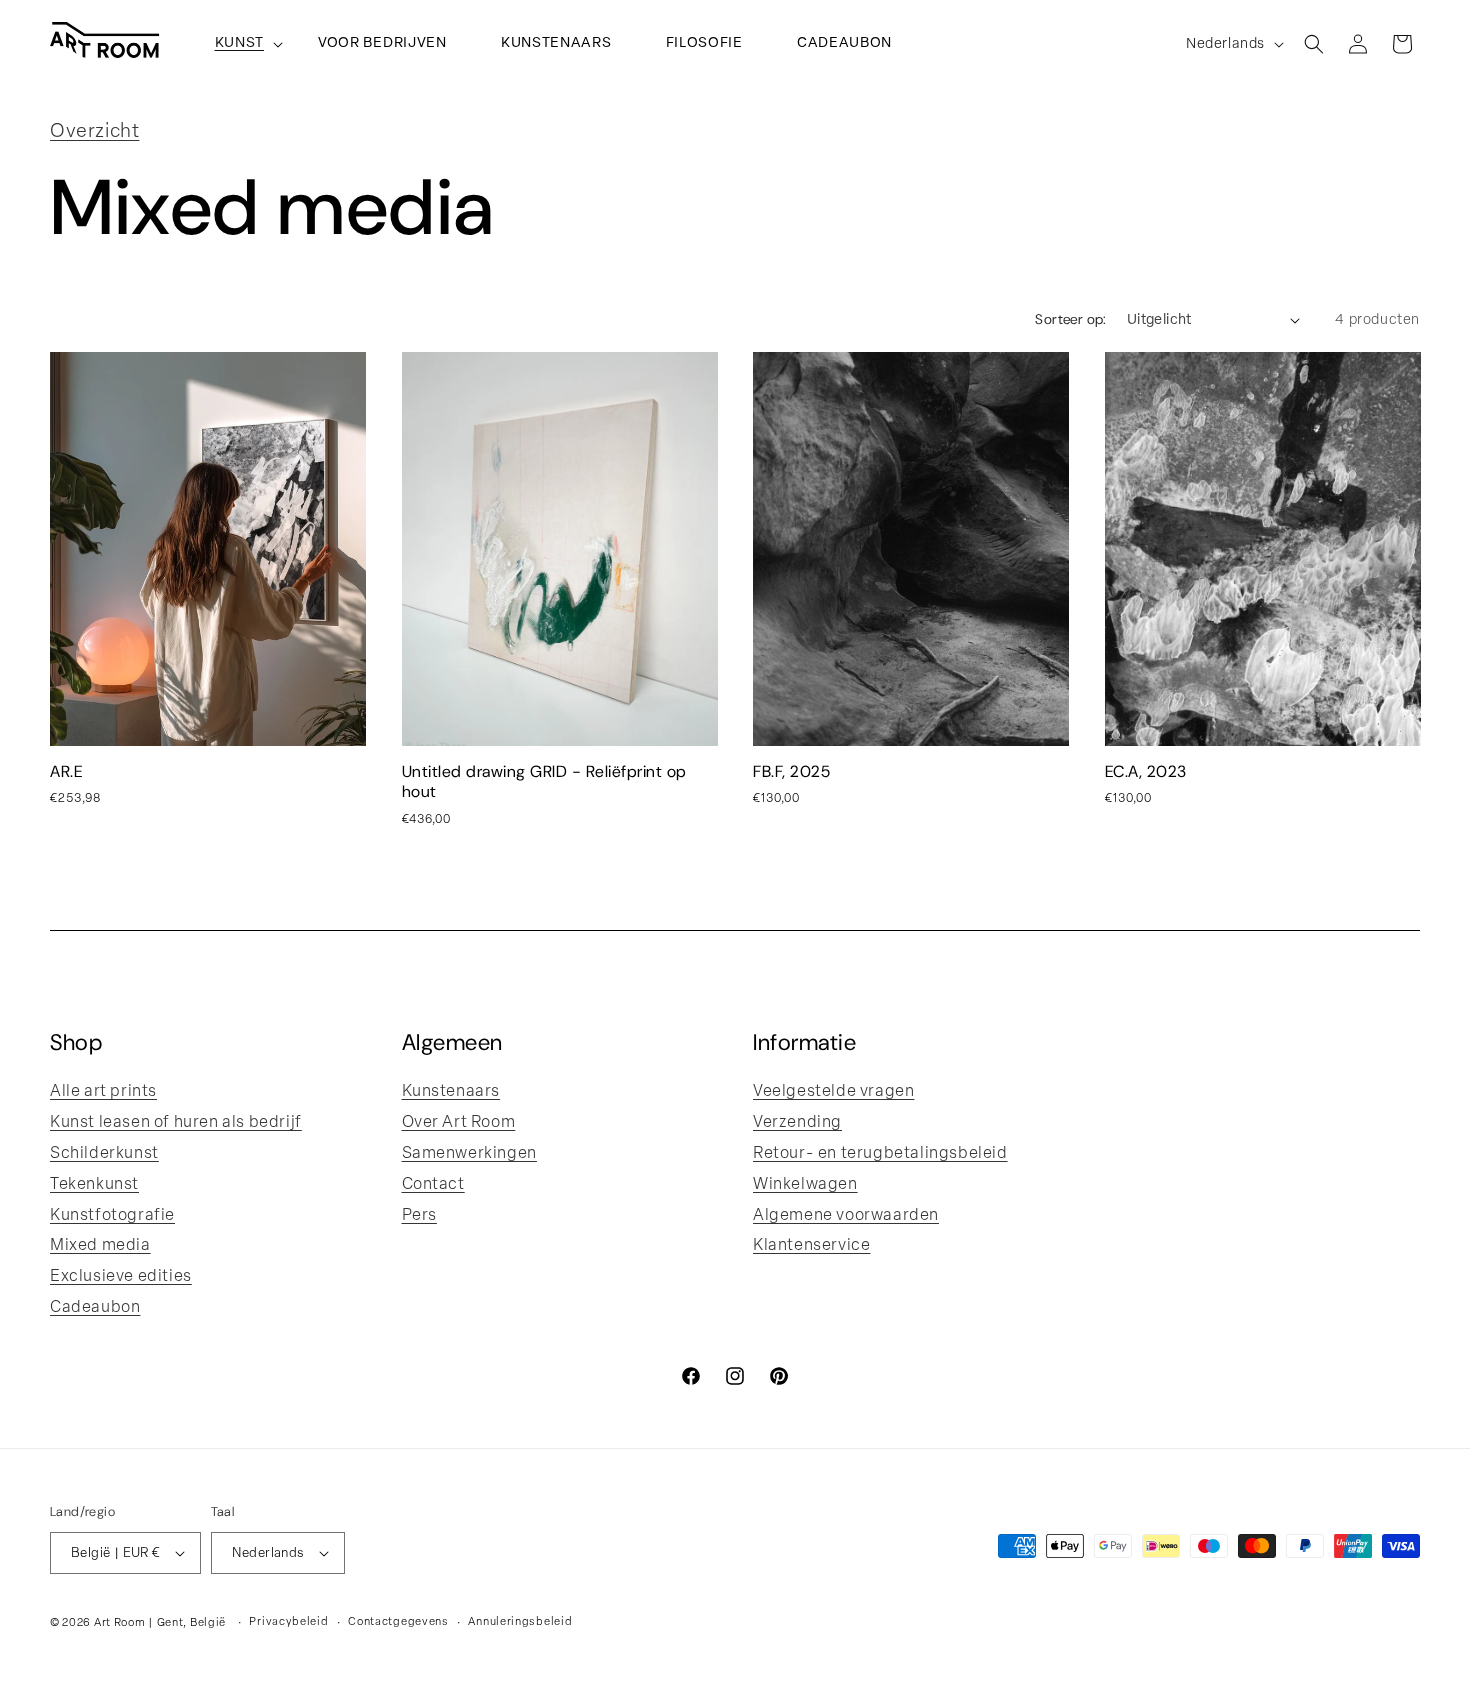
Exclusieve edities (121, 1277)
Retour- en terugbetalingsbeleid (880, 1154)
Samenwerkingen (469, 1154)
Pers (419, 1216)
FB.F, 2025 (791, 773)
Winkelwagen (805, 1185)
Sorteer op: (1070, 320)
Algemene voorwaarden (846, 1216)
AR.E (66, 773)
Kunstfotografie (112, 1216)
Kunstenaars (451, 1092)
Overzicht (94, 132)
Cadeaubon (95, 1308)
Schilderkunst (104, 1154)
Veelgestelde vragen (833, 1092)
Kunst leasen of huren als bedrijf (176, 1123)
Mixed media (100, 1246)
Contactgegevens (398, 1622)
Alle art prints (103, 1092)
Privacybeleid (288, 1622)
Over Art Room (459, 1123)
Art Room (120, 1623)
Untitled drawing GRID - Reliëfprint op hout (544, 783)
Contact (433, 1185)
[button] (240, 44)
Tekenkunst (94, 1185)
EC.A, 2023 (1146, 773)
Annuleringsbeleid (520, 1622)
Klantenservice (811, 1246)
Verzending (797, 1123)
